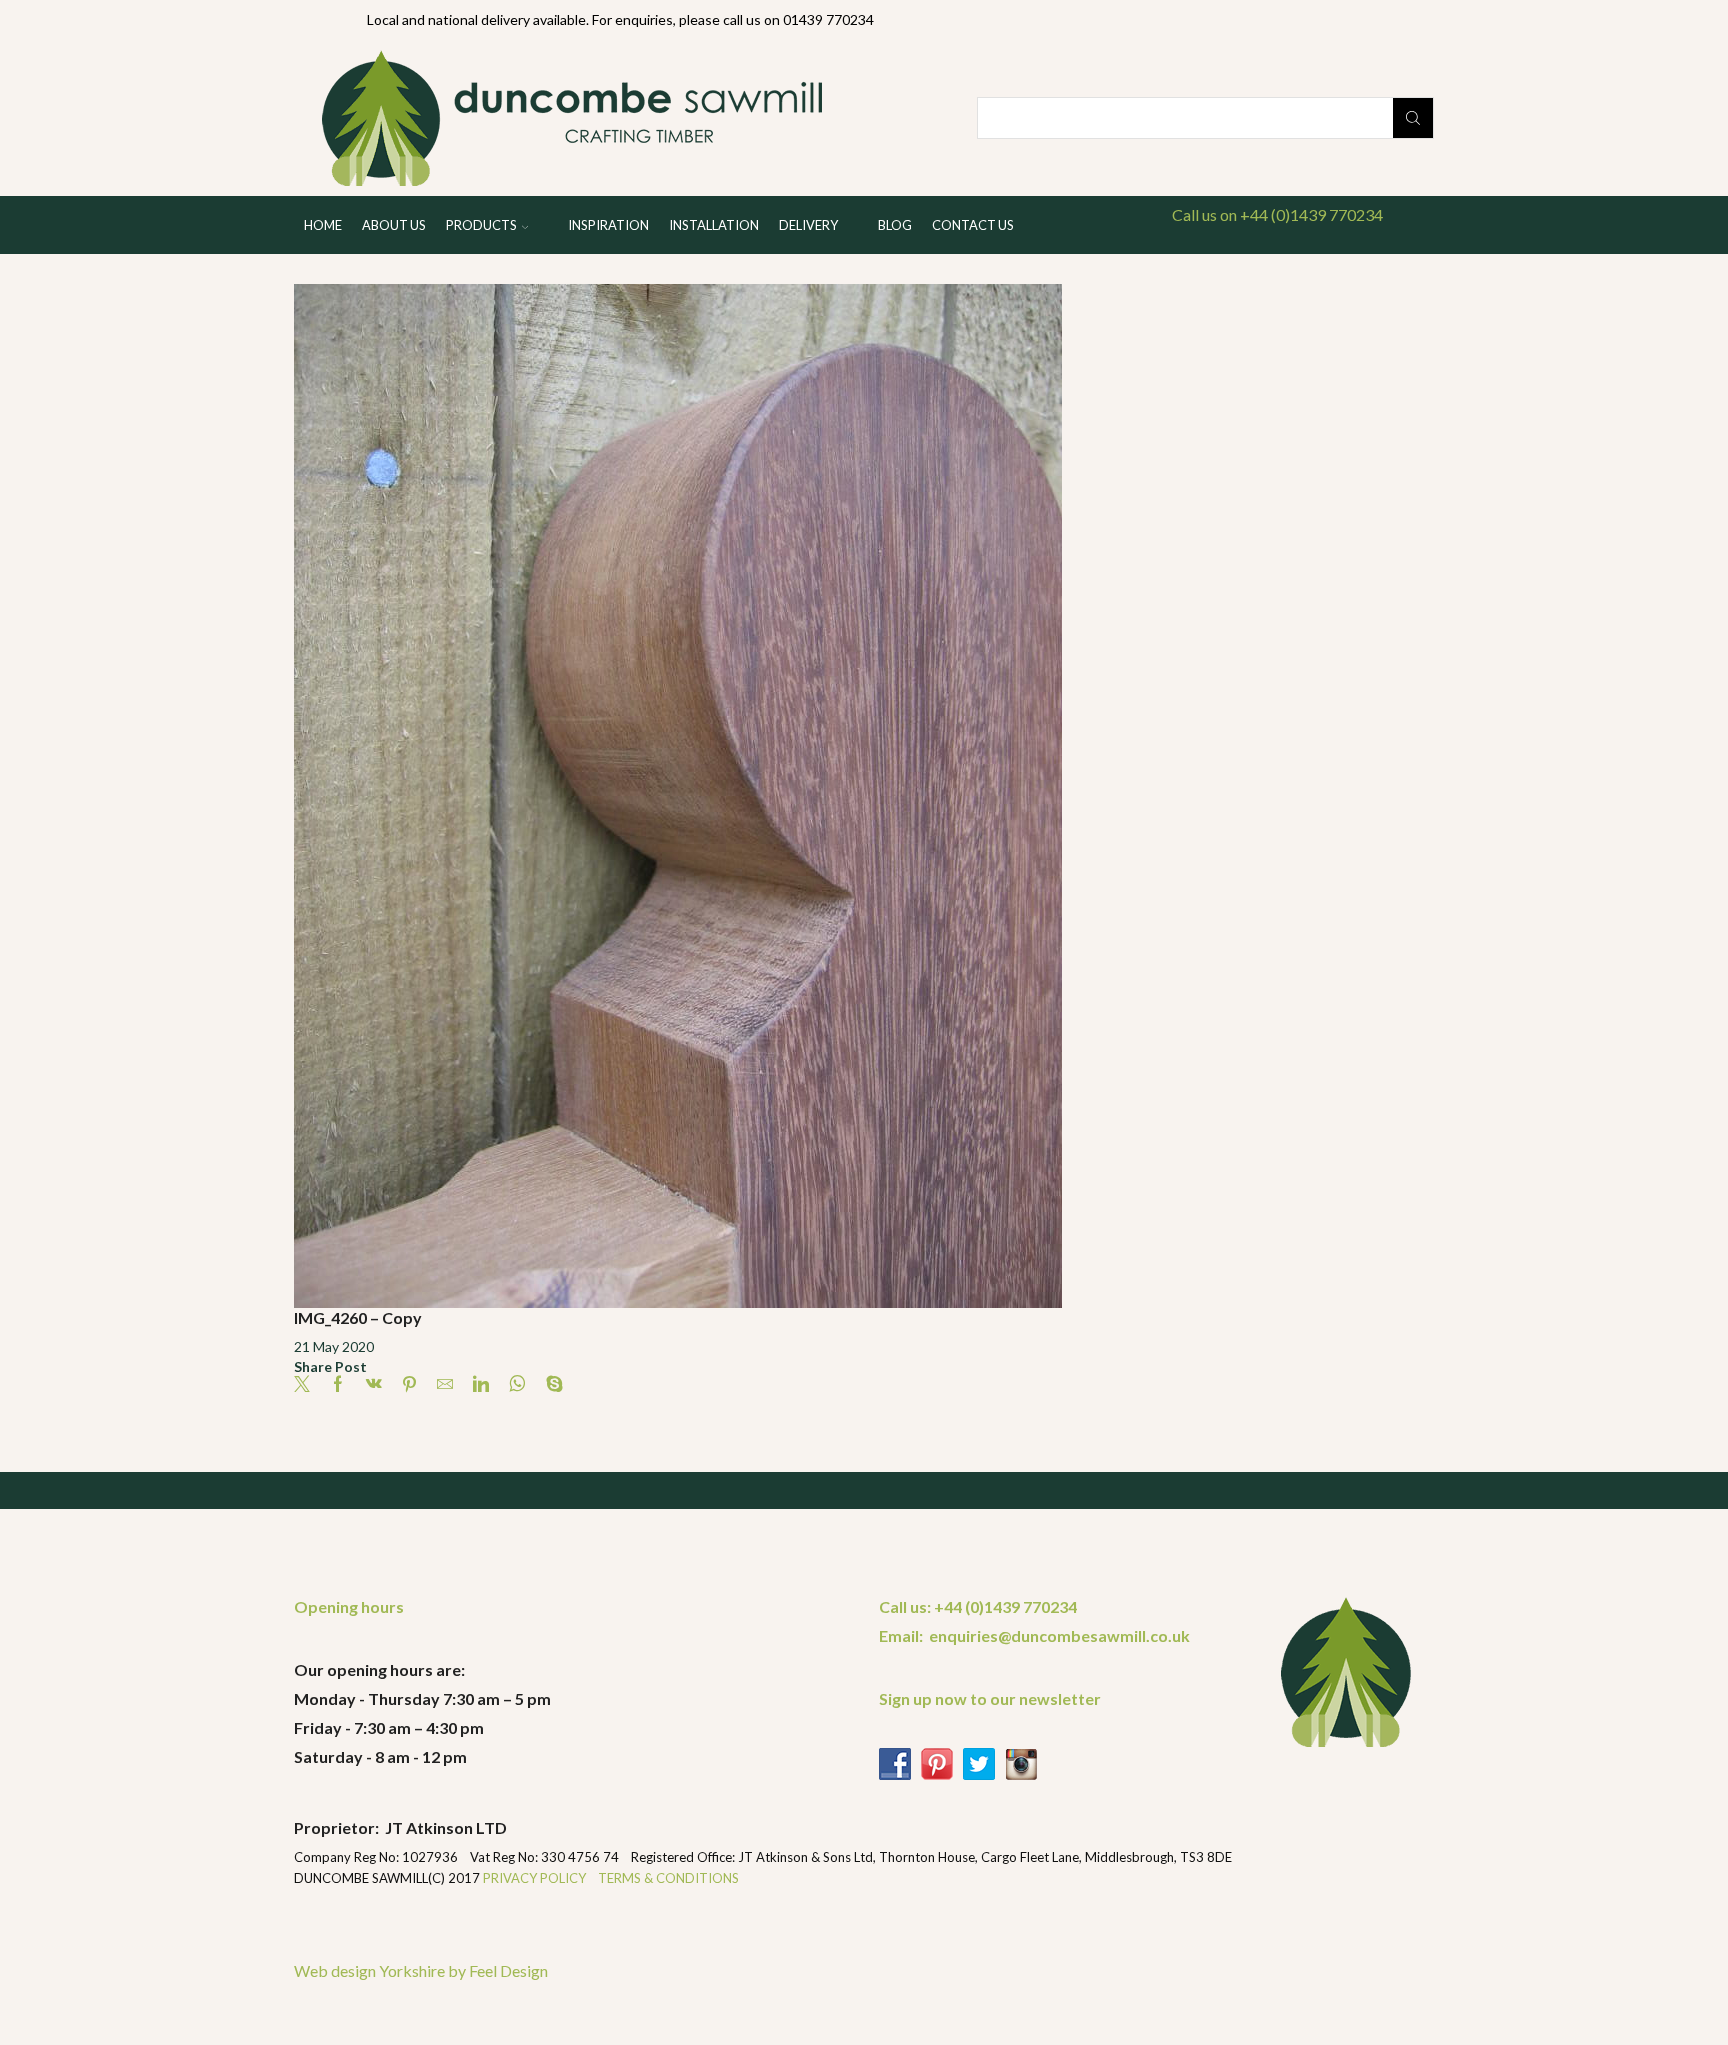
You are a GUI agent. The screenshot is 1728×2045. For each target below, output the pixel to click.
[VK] (374, 1384)
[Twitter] (307, 1384)
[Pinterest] (409, 1384)
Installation (714, 225)
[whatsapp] (517, 1384)
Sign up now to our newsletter (990, 1698)
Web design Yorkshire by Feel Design (421, 1970)
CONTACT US (973, 225)
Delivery (808, 225)
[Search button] (1413, 118)
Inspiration (608, 225)
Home (323, 225)
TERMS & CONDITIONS (668, 1878)
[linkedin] (481, 1384)
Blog (895, 225)
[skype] (549, 1384)
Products (481, 225)
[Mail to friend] (445, 1384)
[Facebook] (338, 1384)
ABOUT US (394, 225)
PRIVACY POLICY (536, 1878)
